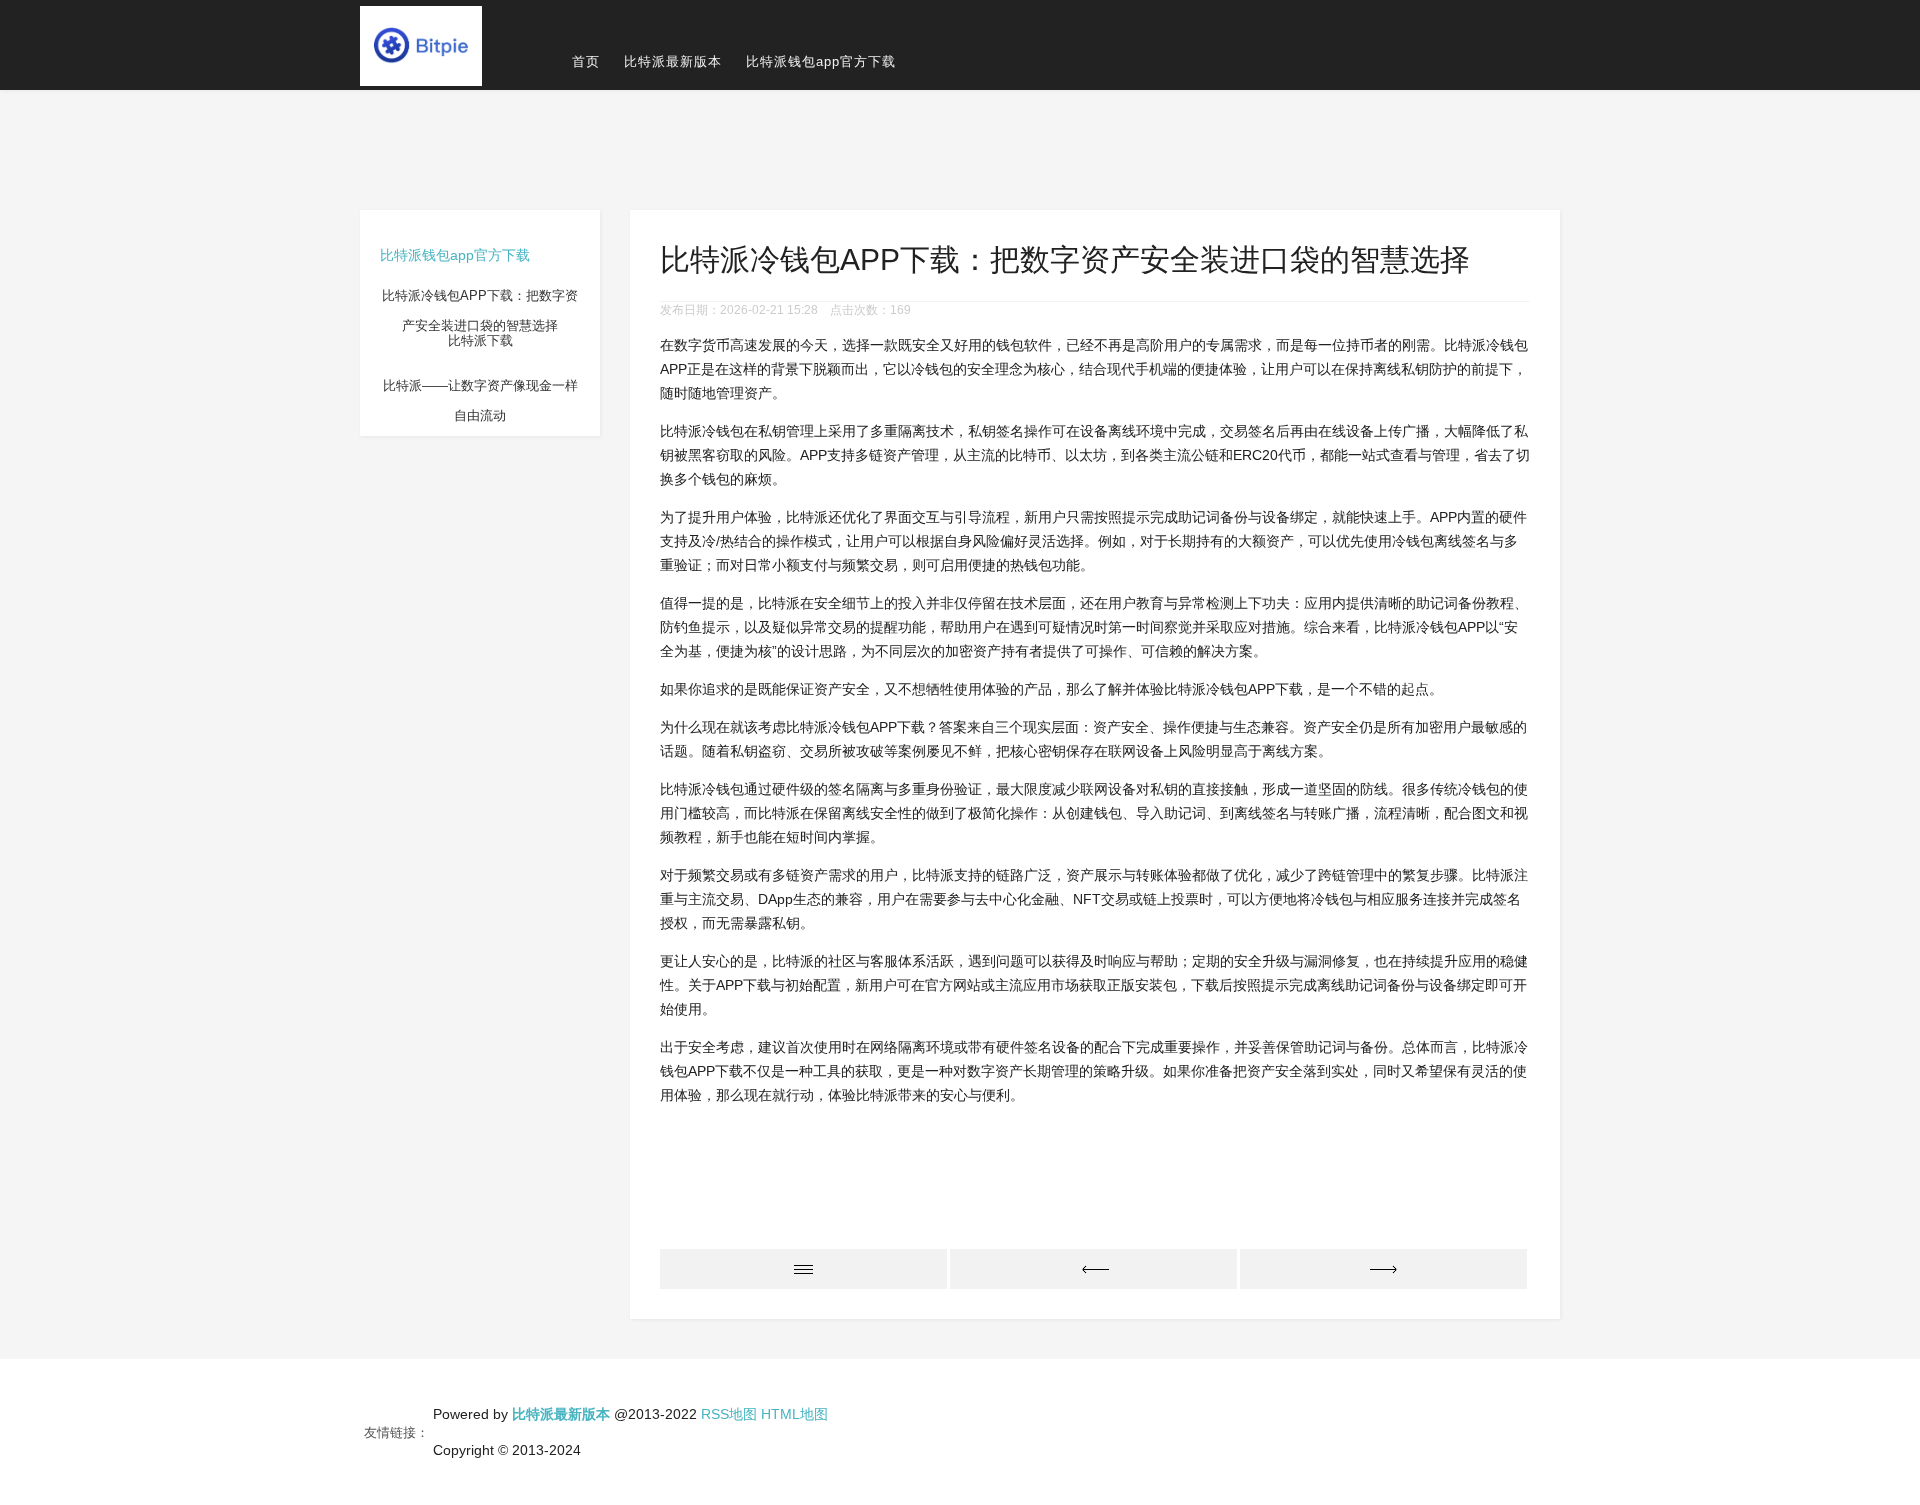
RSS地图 (729, 1414)
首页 (586, 61)
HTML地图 (794, 1414)
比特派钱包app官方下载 (821, 61)
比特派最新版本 (673, 61)
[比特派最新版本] (421, 44)
